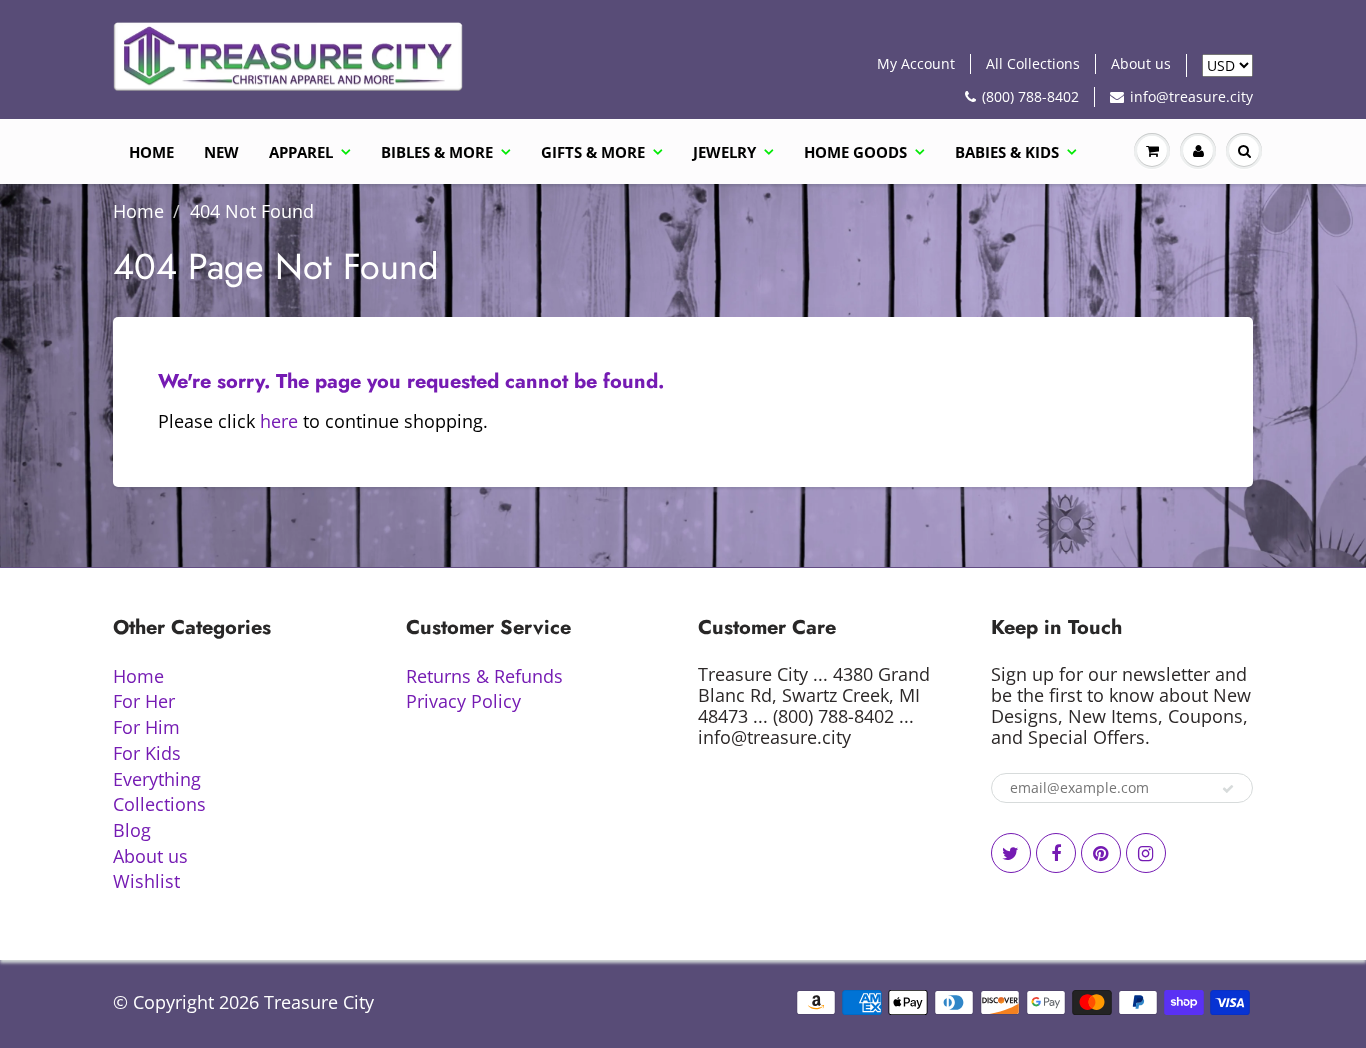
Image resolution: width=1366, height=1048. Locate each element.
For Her (144, 701)
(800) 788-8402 (1030, 96)
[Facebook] (1056, 853)
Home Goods (855, 152)
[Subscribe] (1228, 789)
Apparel (301, 152)
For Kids (147, 753)
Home (151, 152)
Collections (159, 804)
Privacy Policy (463, 701)
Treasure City (319, 1002)
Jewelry (724, 152)
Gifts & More (593, 152)
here (279, 421)
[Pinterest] (1101, 853)
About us (1141, 63)
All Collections (1033, 63)
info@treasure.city (1191, 96)
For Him (146, 727)
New (221, 152)
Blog (132, 830)
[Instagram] (1146, 853)
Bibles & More (437, 152)
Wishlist (146, 881)
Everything (157, 779)
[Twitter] (1011, 853)
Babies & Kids (1007, 152)
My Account (916, 63)
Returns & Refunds (484, 676)
